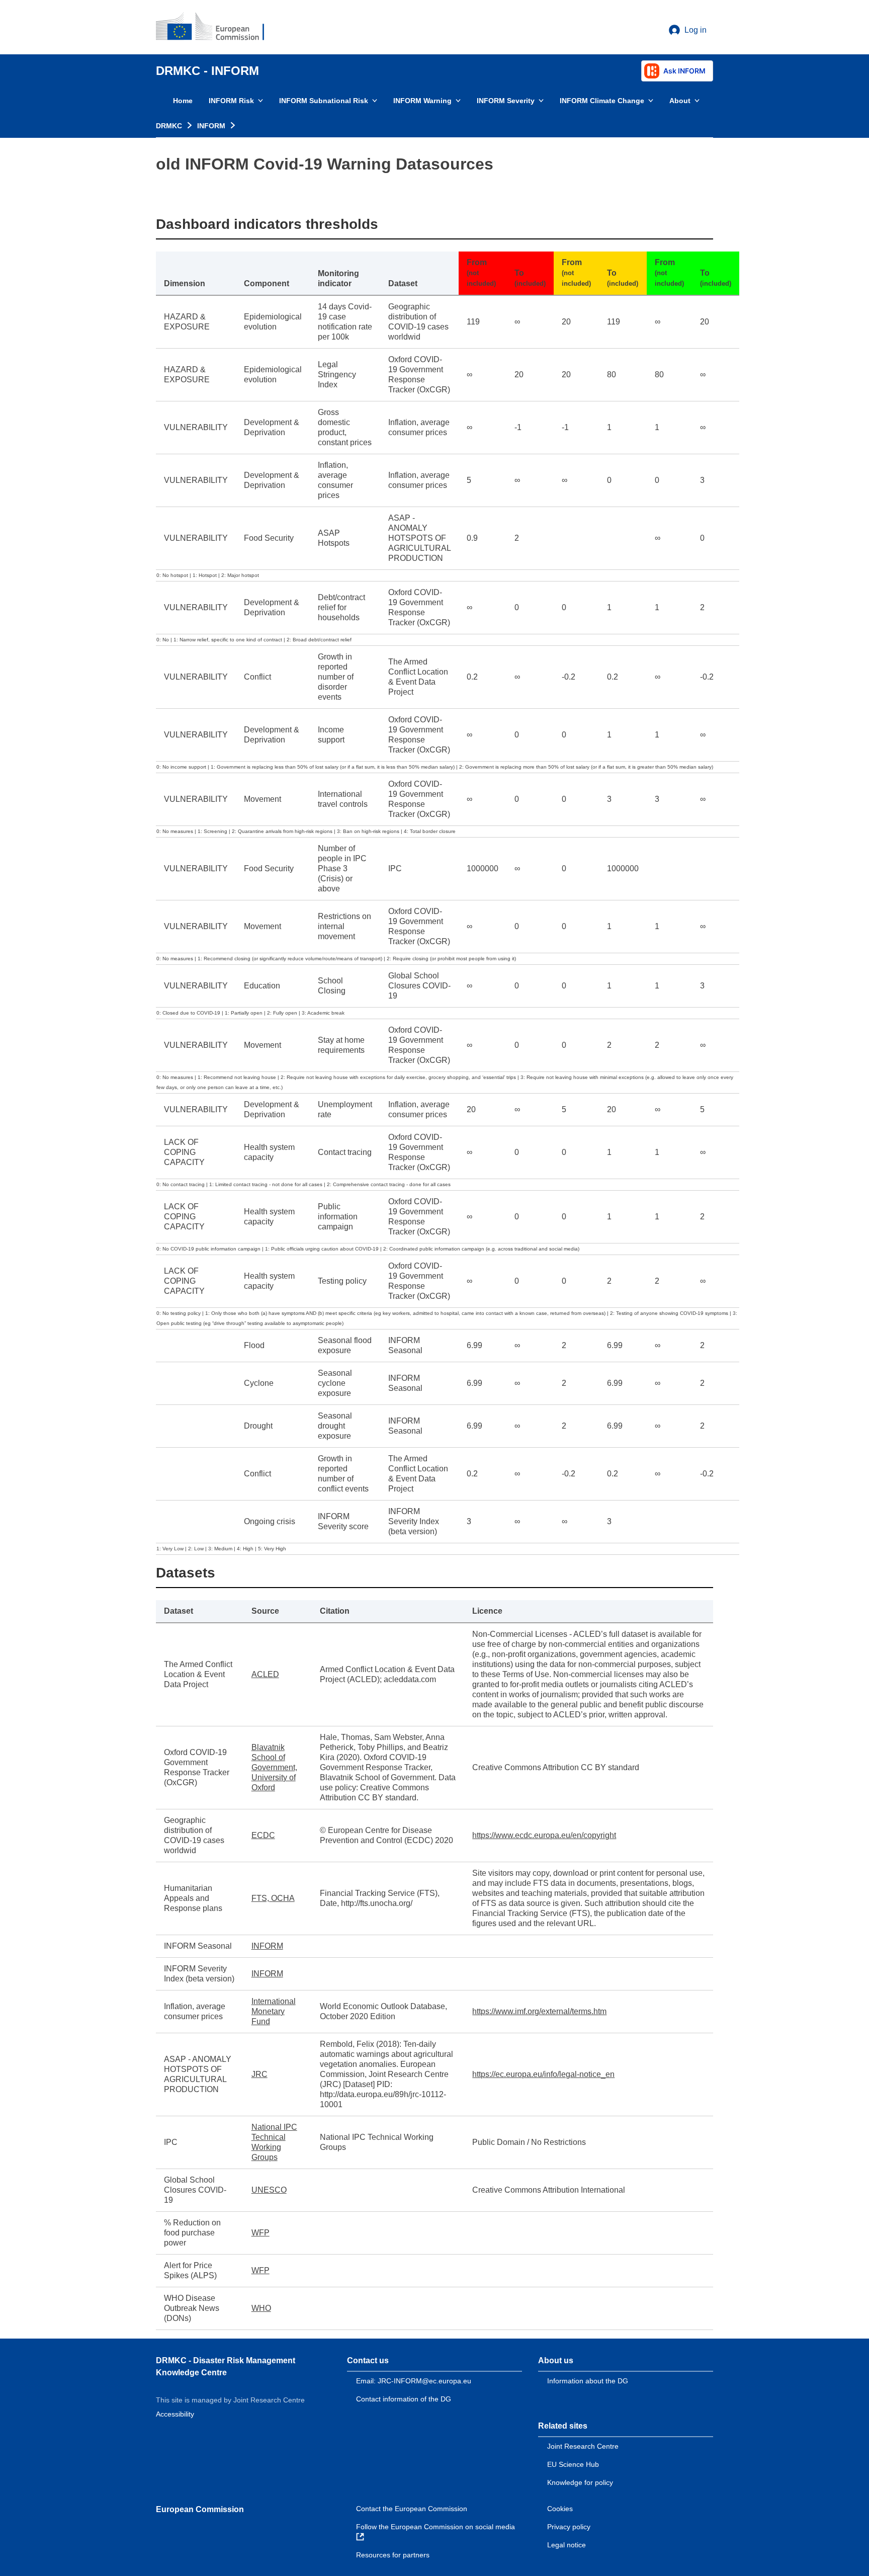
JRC (259, 2074)
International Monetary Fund (274, 2011)
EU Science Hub (573, 2464)
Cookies (560, 2509)
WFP (260, 2233)
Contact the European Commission (412, 2509)
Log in (696, 30)
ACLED (265, 1674)
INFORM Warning (422, 101)
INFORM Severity (506, 101)
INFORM (211, 126)
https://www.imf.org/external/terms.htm (539, 2011)
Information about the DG (588, 2381)
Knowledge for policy (580, 2482)
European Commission (200, 2509)
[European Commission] (217, 27)
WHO (261, 2308)
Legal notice (567, 2545)
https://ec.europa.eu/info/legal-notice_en (543, 2074)
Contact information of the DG (404, 2399)
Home (183, 101)
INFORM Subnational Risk (324, 101)
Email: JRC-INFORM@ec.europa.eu (414, 2381)
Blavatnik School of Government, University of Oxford (274, 1767)
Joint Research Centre (583, 2446)
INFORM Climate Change (602, 101)
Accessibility (175, 2414)
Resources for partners (393, 2555)
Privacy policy (569, 2527)
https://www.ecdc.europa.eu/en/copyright (544, 1835)
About (680, 101)
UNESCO (269, 2190)
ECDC (263, 1835)
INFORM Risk (231, 101)
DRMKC (169, 126)
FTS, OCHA (273, 1898)
